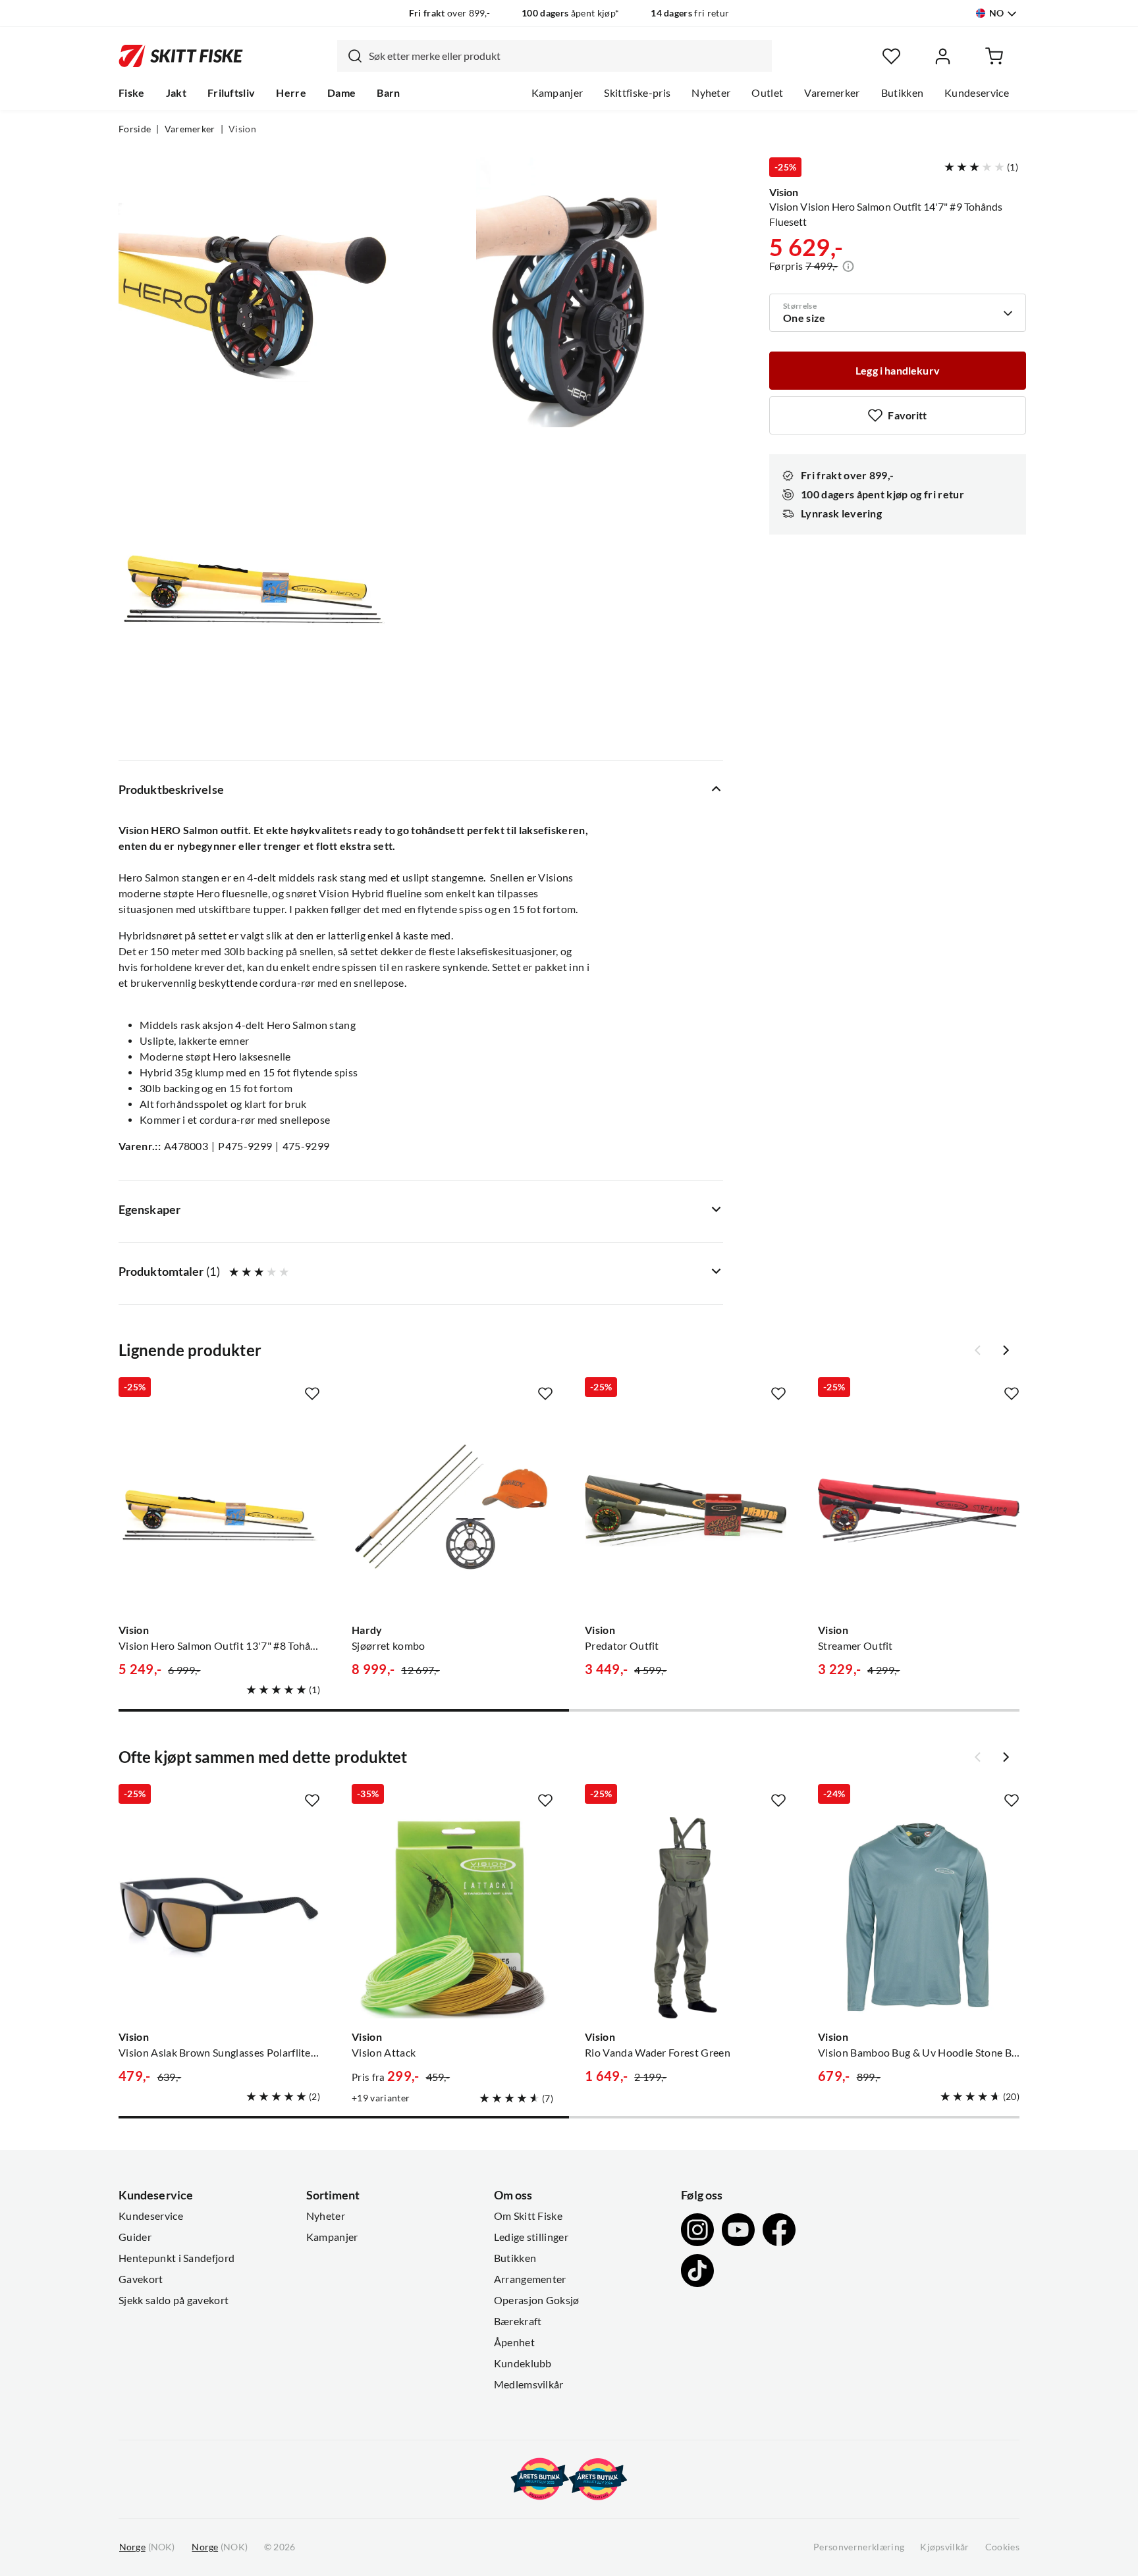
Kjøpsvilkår (945, 2547)
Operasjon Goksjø (537, 2300)
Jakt (176, 93)
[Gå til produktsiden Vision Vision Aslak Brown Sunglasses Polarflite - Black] (219, 1918)
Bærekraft (518, 2321)
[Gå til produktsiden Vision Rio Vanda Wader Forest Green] (686, 1918)
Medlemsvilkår (529, 2384)
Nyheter (711, 93)
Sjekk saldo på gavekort (174, 2300)
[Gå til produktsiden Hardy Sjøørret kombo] (452, 1511)
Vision (242, 129)
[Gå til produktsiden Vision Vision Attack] (452, 1918)
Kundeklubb (523, 2363)
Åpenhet (514, 2342)
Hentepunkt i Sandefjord (176, 2258)
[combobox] (555, 56)
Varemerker (832, 93)
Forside (135, 129)
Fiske (132, 93)
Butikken (903, 93)
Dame (341, 93)
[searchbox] (567, 56)
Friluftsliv (231, 93)
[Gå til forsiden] (181, 56)
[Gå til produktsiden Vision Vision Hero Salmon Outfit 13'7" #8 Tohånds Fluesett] (219, 1511)
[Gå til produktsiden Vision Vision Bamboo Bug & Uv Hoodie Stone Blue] (919, 1918)
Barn (388, 93)
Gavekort (141, 2279)
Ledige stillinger (531, 2237)
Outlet (767, 93)
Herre (291, 93)
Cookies (1002, 2547)
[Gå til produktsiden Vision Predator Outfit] (686, 1511)
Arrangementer (530, 2279)
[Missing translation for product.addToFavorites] (312, 1394)
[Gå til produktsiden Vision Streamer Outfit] (919, 1511)
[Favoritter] (891, 56)
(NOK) (147, 2547)
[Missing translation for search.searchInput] (350, 56)
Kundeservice (977, 93)
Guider (135, 2237)
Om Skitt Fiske (528, 2216)
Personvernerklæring (859, 2547)
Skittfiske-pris (637, 93)
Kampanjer (557, 93)
